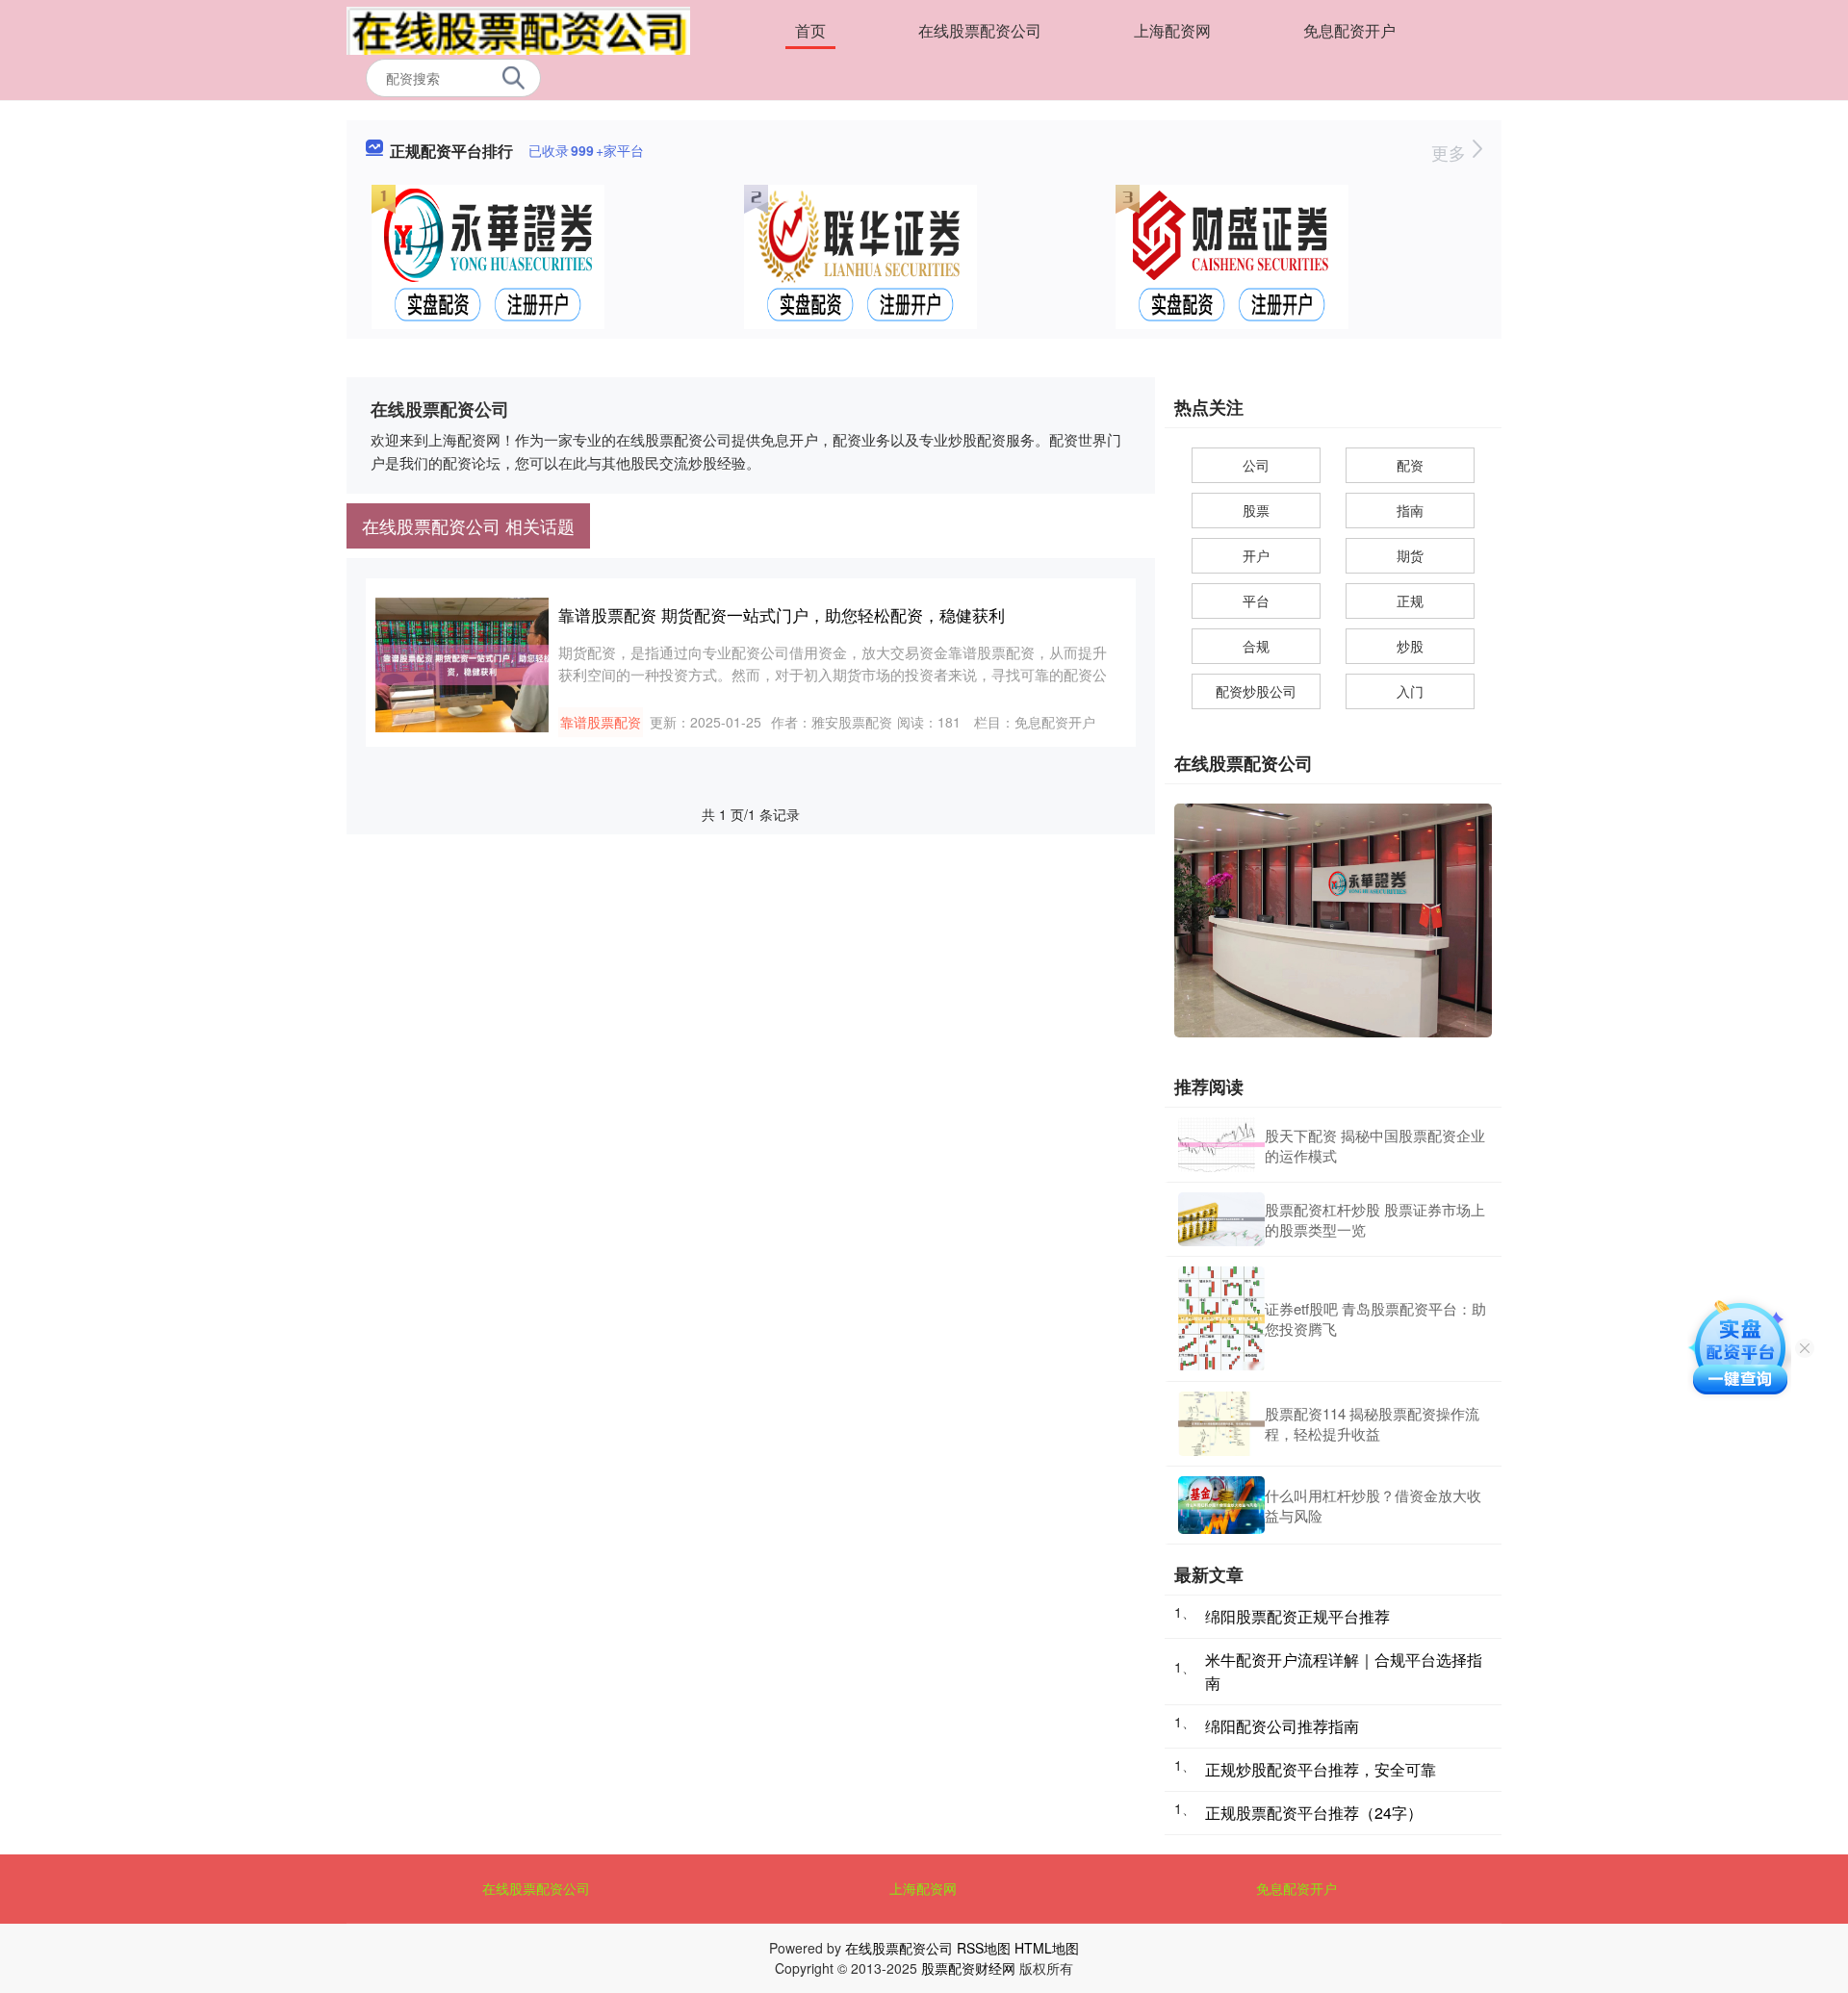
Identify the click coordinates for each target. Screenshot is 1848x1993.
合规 (1256, 646)
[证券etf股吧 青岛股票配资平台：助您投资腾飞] (1221, 1319)
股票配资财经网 (968, 1968)
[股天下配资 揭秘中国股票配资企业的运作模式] (1221, 1144)
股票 (1256, 510)
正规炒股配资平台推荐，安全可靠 (1321, 1769)
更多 (1451, 152)
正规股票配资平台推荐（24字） (1314, 1813)
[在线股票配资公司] (518, 29)
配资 (1410, 465)
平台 (1256, 600)
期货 (1410, 555)
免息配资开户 (1349, 30)
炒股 (1410, 646)
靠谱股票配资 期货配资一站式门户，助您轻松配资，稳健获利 (782, 614)
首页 (810, 30)
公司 (1256, 465)
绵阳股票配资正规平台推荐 (1297, 1616)
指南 (1410, 510)
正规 (1410, 600)
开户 (1256, 555)
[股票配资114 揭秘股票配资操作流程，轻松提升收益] (1221, 1423)
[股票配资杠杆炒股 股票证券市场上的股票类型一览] (1221, 1219)
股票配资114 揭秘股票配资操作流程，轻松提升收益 (1372, 1423)
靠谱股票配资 (601, 722)
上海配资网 (1172, 30)
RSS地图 (984, 1948)
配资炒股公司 (1256, 691)
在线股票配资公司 (980, 30)
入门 (1410, 691)
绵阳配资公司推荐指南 (1282, 1726)
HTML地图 (1047, 1948)
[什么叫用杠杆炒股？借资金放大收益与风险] (1221, 1505)
